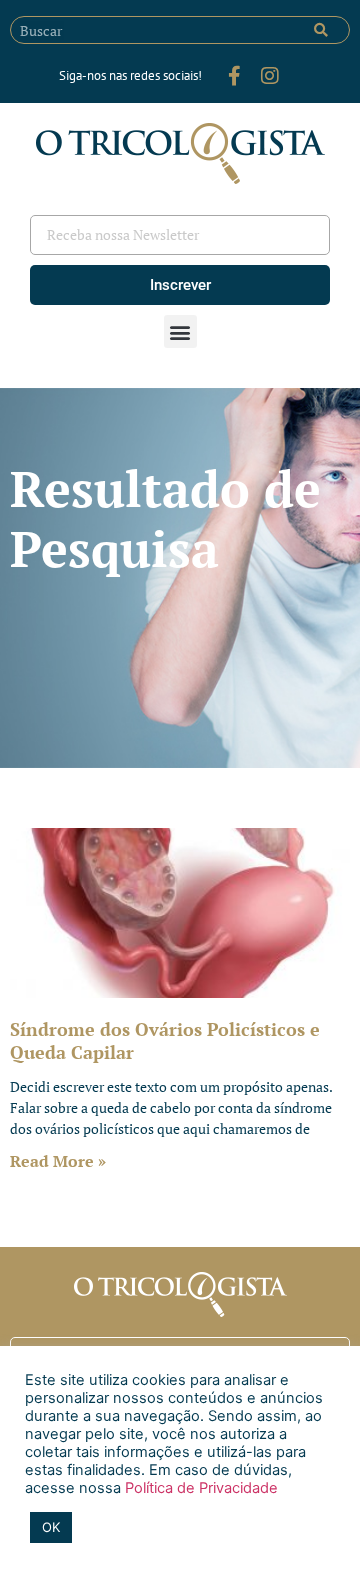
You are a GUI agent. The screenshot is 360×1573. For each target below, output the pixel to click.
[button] (180, 331)
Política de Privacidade (199, 1488)
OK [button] (51, 1527)
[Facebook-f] (234, 76)
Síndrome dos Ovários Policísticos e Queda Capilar (165, 1040)
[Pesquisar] (321, 30)
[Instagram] (270, 76)
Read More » (58, 1161)
